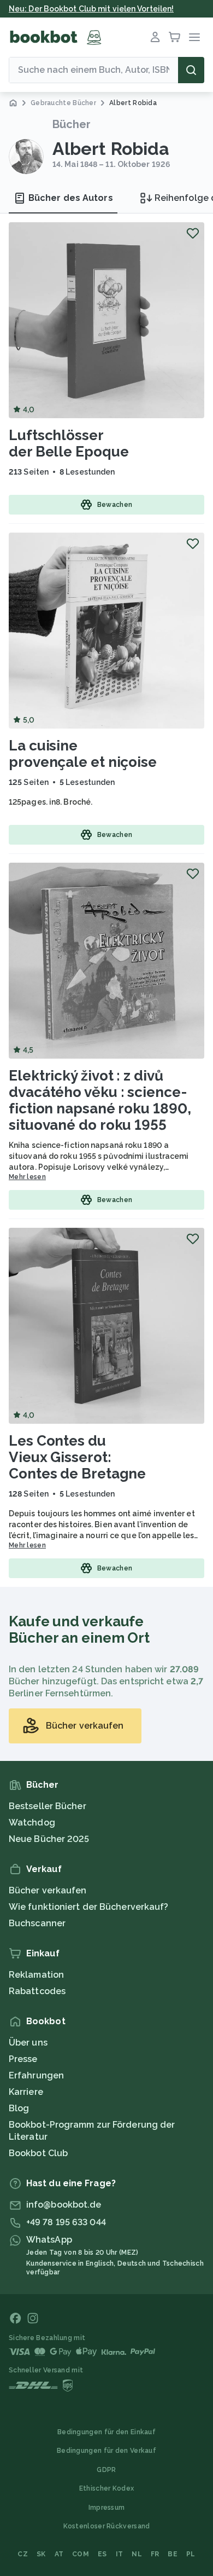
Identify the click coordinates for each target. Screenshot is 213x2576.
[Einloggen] (155, 37)
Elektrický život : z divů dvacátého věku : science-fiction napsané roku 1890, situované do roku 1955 (100, 1100)
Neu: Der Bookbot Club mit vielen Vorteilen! (91, 9)
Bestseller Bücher (48, 1806)
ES (102, 2554)
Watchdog (32, 1823)
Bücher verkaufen (48, 1890)
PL (191, 2554)
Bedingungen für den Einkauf (106, 2432)
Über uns (28, 2043)
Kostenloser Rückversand (107, 2526)
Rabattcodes (37, 1991)
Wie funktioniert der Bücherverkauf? (89, 1907)
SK (41, 2554)
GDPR (106, 2470)
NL (137, 2554)
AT (59, 2554)
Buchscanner (37, 1923)
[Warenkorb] (175, 37)
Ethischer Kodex (107, 2488)
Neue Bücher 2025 (49, 1839)
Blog (19, 2108)
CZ (23, 2554)
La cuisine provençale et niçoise (83, 754)
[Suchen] (191, 70)
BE (173, 2554)
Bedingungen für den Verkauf (106, 2451)
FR (155, 2554)
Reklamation (36, 1975)
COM (81, 2554)
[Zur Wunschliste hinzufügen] (193, 233)
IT (120, 2554)
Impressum (107, 2508)
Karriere (26, 2092)
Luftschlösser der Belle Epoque (69, 443)
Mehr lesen (27, 1177)
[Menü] (194, 37)
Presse (23, 2059)
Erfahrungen (36, 2075)
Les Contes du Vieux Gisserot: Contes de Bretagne (77, 1457)
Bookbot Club (38, 2153)
